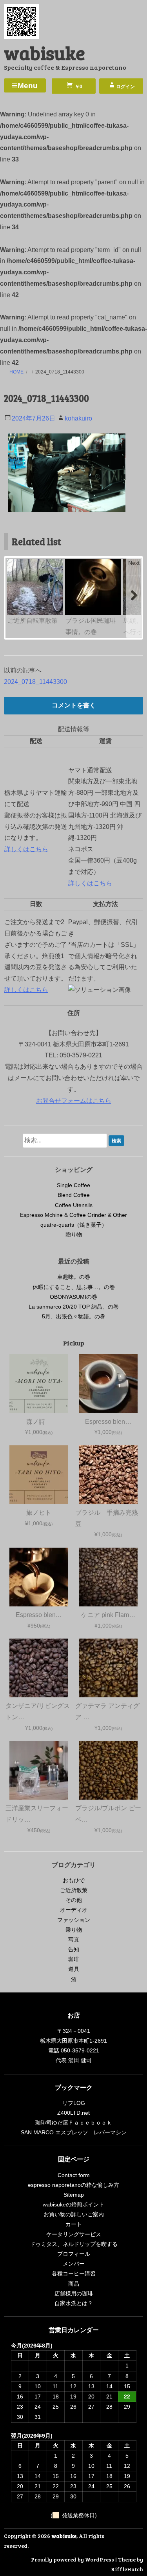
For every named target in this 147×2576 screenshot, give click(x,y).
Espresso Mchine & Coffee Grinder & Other (73, 1215)
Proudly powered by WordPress (73, 2559)
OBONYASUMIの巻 (73, 1297)
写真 (74, 1940)
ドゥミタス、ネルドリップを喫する (74, 2244)
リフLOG (74, 2103)
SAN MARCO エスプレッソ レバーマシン (74, 2132)
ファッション (74, 1920)
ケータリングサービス (74, 2234)
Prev (14, 563)
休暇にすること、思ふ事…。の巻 (74, 1287)
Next (134, 563)
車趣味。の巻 (74, 1277)
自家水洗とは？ (74, 2303)
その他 (74, 1900)
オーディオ (74, 1910)
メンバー (74, 2264)
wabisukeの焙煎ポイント (73, 2204)
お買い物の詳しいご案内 (74, 2214)
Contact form (74, 2175)
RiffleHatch (127, 2569)
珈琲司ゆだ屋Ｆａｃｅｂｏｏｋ (74, 2123)
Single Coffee (73, 1185)
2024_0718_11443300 (35, 682)
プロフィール (74, 2254)
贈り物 (74, 1235)
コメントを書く (74, 705)
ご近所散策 (74, 1890)
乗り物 (74, 1930)
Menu (28, 86)
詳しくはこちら (26, 849)
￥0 (78, 87)
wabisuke (44, 52)
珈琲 (74, 1959)
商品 (74, 2284)
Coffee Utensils (74, 1205)
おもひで (74, 1880)
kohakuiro (78, 418)
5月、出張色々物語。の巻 (74, 1316)
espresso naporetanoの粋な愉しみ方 (73, 2185)
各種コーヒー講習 (74, 2273)
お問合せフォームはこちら (74, 1101)
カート (74, 2224)
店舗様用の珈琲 (74, 2293)
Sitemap (74, 2195)
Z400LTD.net (73, 2113)
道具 (74, 1969)
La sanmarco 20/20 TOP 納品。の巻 (74, 1307)
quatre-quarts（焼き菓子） (74, 1225)
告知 (74, 1949)
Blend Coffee (74, 1195)
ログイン (125, 87)
